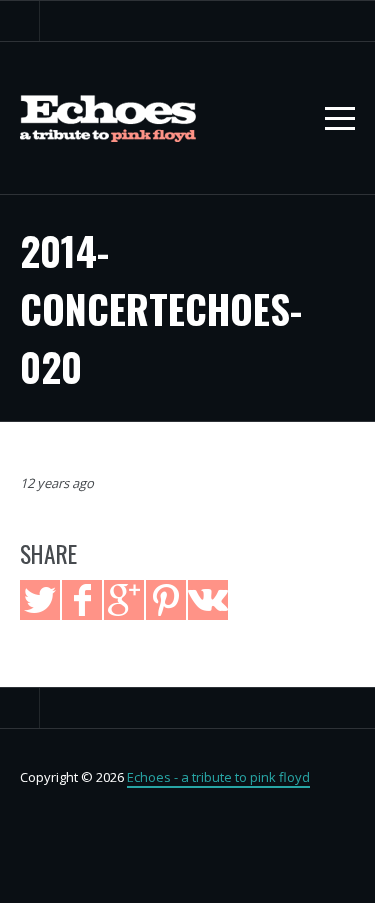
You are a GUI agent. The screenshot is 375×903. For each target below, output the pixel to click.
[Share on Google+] (124, 600)
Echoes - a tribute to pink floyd (218, 777)
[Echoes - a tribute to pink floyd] (108, 118)
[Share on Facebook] (82, 600)
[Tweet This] (40, 600)
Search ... (20, 21)
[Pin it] (166, 600)
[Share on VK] (208, 600)
